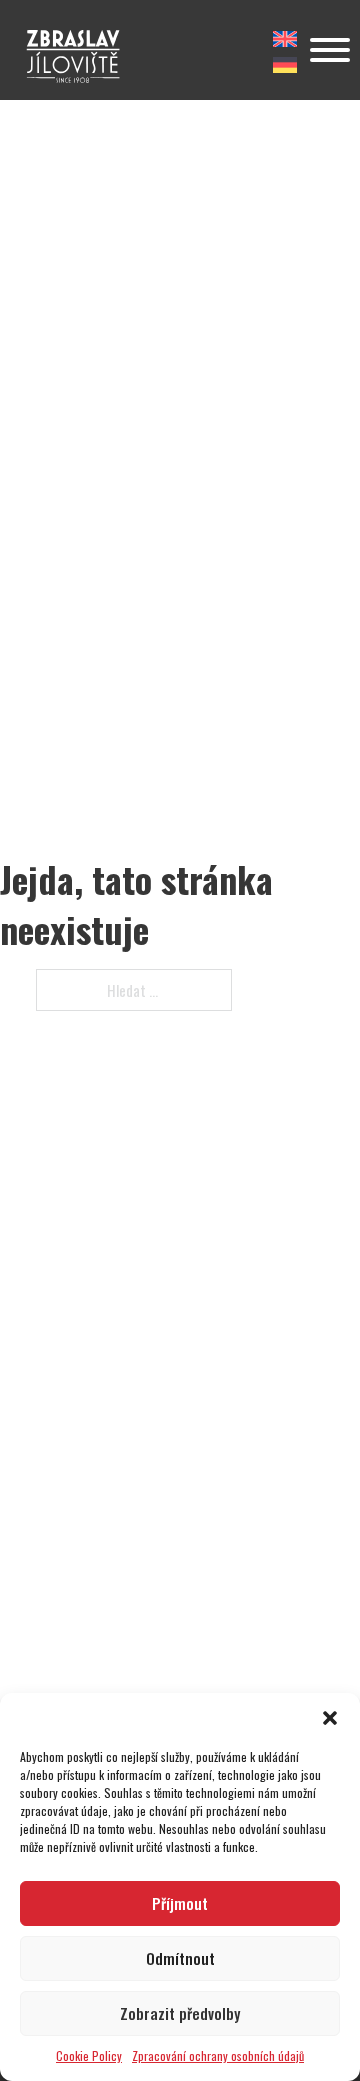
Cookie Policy (89, 2055)
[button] (330, 1718)
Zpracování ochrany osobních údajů (218, 2055)
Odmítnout (180, 1958)
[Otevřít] (330, 50)
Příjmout (180, 1903)
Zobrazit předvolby (180, 2013)
